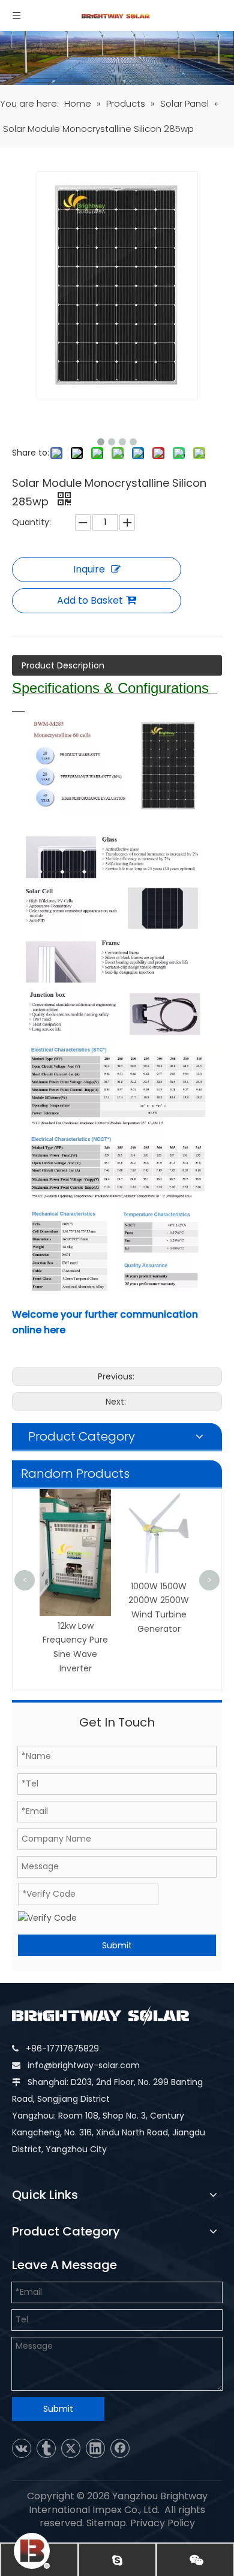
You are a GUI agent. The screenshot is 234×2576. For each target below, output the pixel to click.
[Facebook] (120, 2448)
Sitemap (106, 2523)
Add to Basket (90, 600)
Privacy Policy (163, 2523)
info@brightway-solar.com (84, 2065)
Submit (117, 1945)
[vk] (22, 2448)
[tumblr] (46, 2448)
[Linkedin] (95, 2448)
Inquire (89, 569)
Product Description (63, 665)
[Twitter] (71, 2448)
